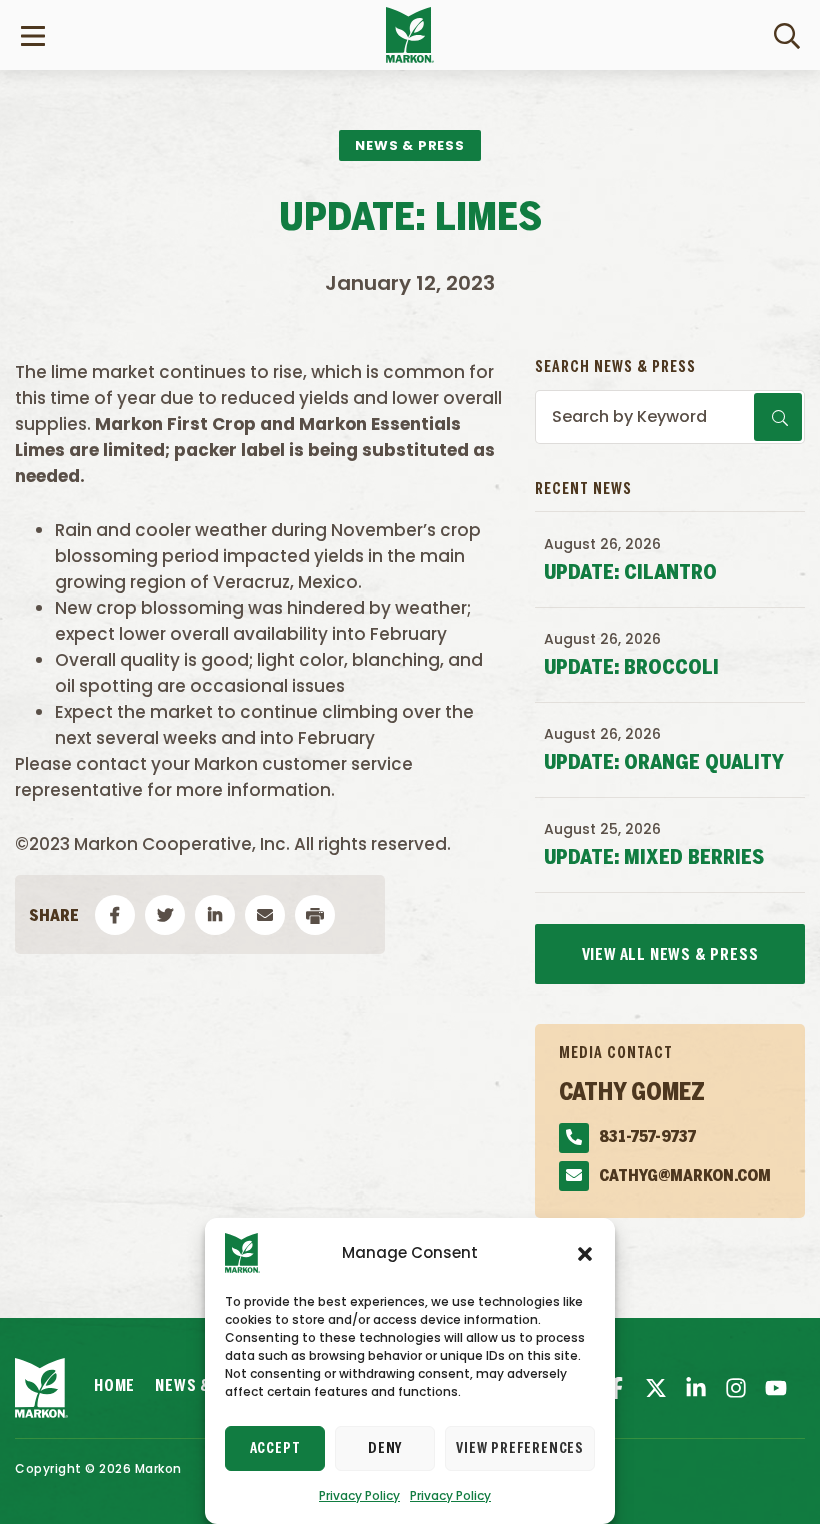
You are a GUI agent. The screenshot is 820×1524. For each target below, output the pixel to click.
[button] (585, 1253)
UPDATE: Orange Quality (664, 763)
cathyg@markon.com (685, 1176)
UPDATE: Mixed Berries (654, 858)
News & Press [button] (410, 145)
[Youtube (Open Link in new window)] (776, 1388)
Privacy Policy (359, 1495)
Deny (385, 1449)
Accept (275, 1449)
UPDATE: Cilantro (630, 573)
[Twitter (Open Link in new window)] (656, 1388)
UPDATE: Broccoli (631, 668)
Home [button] (114, 1386)
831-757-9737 (647, 1137)
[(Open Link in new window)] (696, 1388)
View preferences (520, 1449)
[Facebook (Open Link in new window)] (616, 1388)
